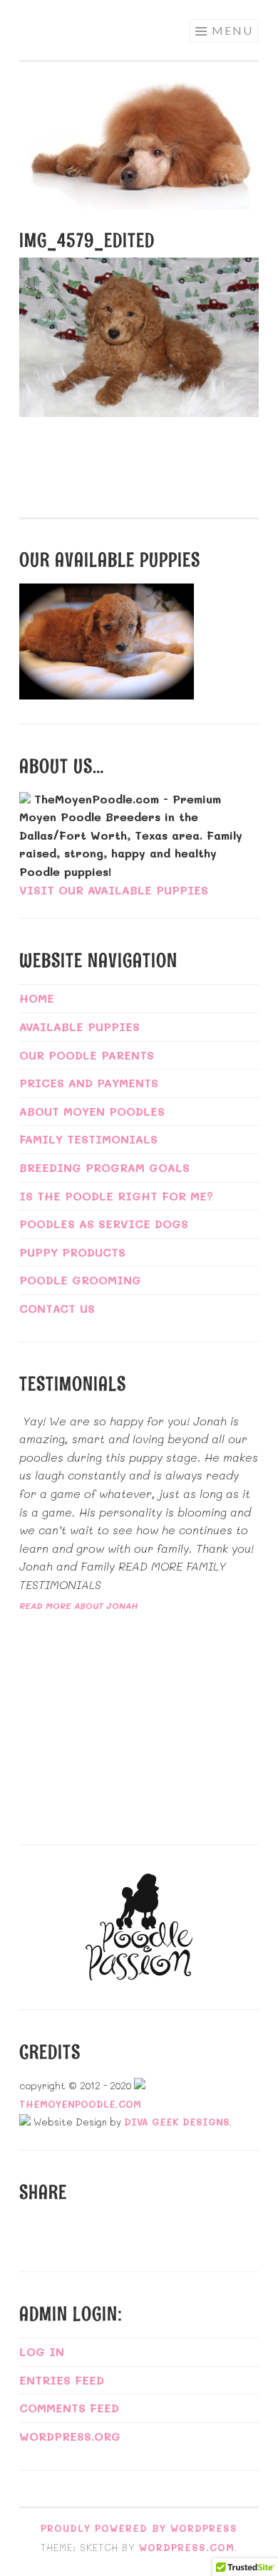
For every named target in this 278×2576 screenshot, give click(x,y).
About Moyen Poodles (92, 1111)
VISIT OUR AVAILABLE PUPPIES (114, 890)
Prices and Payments (89, 1083)
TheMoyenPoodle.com (80, 2104)
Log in (42, 2351)
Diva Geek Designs (177, 2122)
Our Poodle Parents (87, 1055)
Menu (232, 30)
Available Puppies (79, 1026)
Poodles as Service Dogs (104, 1224)
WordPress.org (70, 2436)
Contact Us (57, 1308)
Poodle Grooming (80, 1280)
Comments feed (69, 2408)
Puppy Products (72, 1252)
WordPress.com (187, 2547)
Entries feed (62, 2380)
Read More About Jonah (79, 1605)
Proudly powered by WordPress (139, 2528)
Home (37, 998)
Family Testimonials (88, 1139)
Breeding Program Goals (104, 1167)
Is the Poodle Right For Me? (116, 1196)
